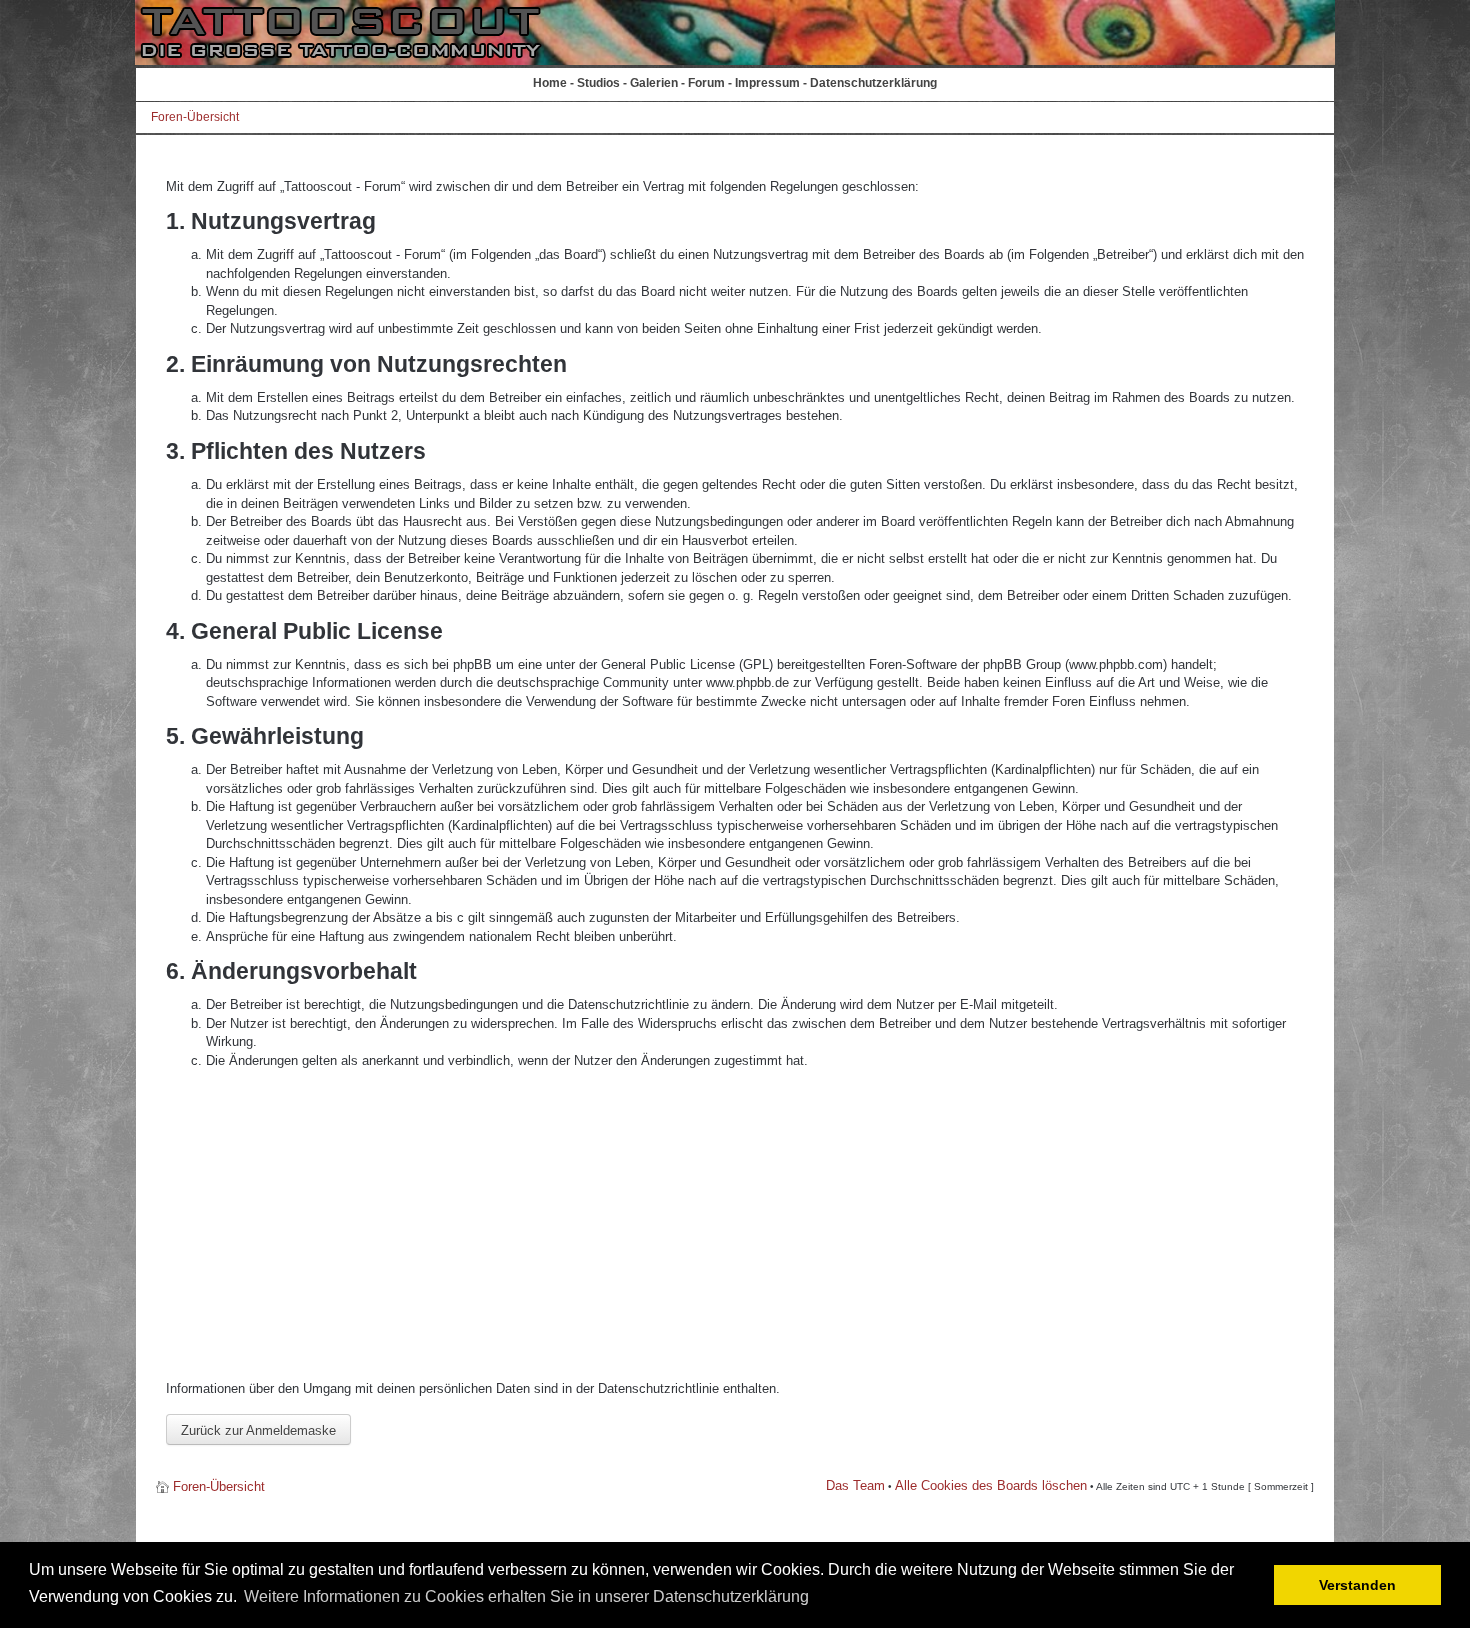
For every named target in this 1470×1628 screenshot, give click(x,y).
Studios (598, 83)
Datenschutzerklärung (873, 83)
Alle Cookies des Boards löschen (991, 1485)
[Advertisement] (735, 1225)
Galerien (654, 83)
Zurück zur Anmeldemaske (258, 1430)
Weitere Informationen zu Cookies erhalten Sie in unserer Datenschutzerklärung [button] (526, 1596)
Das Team (855, 1485)
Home (550, 83)
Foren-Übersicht (195, 117)
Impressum (767, 83)
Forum (706, 83)
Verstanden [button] (1357, 1585)
